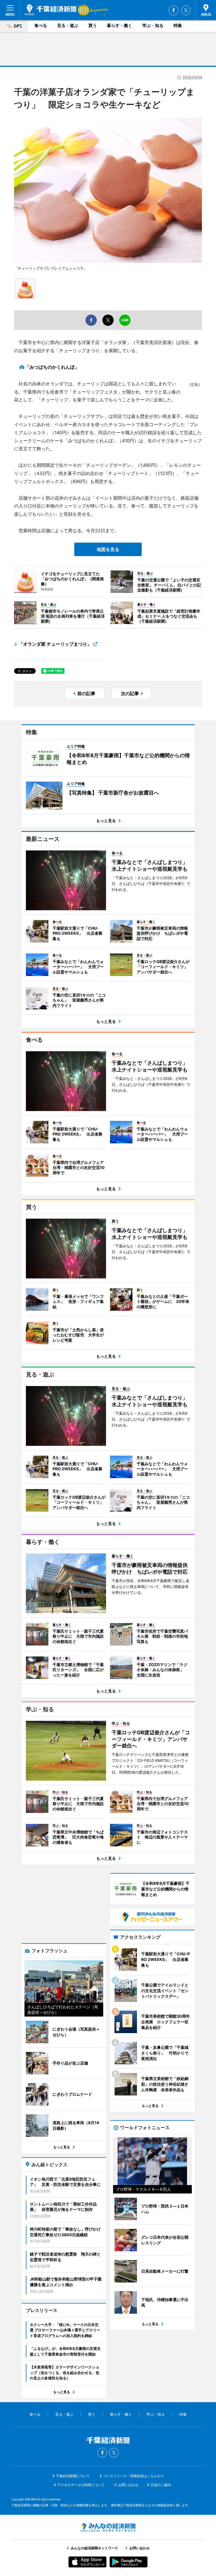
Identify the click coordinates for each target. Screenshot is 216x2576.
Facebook (174, 10)
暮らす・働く (120, 25)
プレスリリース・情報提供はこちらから (134, 2476)
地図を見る (108, 549)
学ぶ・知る (153, 25)
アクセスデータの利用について (81, 2485)
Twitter (186, 10)
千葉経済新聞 (50, 10)
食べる (41, 25)
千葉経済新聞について (73, 2476)
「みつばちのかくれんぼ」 (52, 367)
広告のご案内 (161, 2485)
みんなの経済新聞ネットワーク (108, 2527)
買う (93, 25)
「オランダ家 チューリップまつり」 (55, 644)
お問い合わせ (128, 2485)
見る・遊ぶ (68, 25)
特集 (178, 25)
